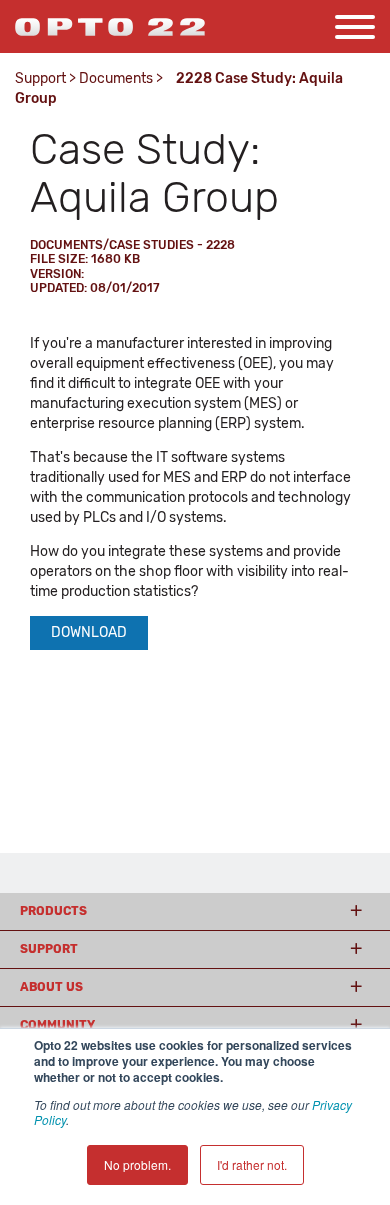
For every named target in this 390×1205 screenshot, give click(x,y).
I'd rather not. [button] (252, 1164)
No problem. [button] (137, 1164)
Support (40, 78)
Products (53, 911)
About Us (51, 987)
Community (57, 1025)
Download (89, 632)
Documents (116, 78)
